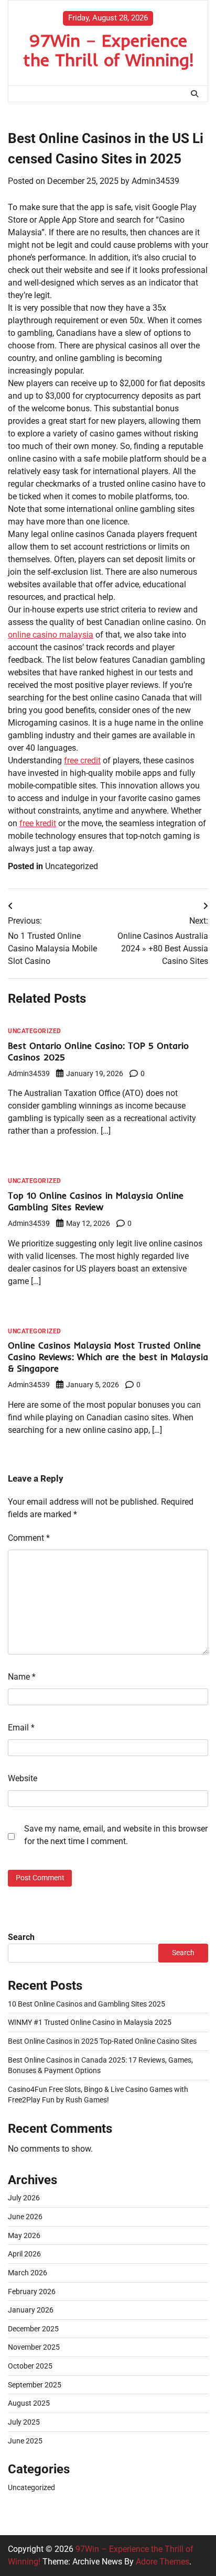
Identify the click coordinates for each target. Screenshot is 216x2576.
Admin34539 (155, 181)
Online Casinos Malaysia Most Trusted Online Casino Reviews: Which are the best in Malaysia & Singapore (108, 1357)
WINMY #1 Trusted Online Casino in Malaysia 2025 (90, 2022)
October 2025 (30, 2366)
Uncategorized (72, 866)
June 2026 (25, 2217)
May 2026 (24, 2235)
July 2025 (24, 2422)
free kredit (38, 823)
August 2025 (29, 2403)
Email (21, 1728)
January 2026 (31, 2310)
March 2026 (28, 2273)
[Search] (195, 94)
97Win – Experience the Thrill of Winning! (108, 50)
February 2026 (32, 2292)
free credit (82, 760)
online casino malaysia (51, 635)
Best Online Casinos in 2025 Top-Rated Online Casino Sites (102, 2041)
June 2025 (25, 2441)
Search (21, 1937)
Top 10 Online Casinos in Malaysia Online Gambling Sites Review (96, 1201)
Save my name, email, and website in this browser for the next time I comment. (116, 1835)
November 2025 (34, 2347)
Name (22, 1677)
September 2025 (35, 2385)
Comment (29, 1538)
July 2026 (24, 2198)
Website (23, 1778)
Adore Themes (163, 2562)
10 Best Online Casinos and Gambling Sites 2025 (87, 2004)
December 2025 (33, 2329)
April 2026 (24, 2254)
